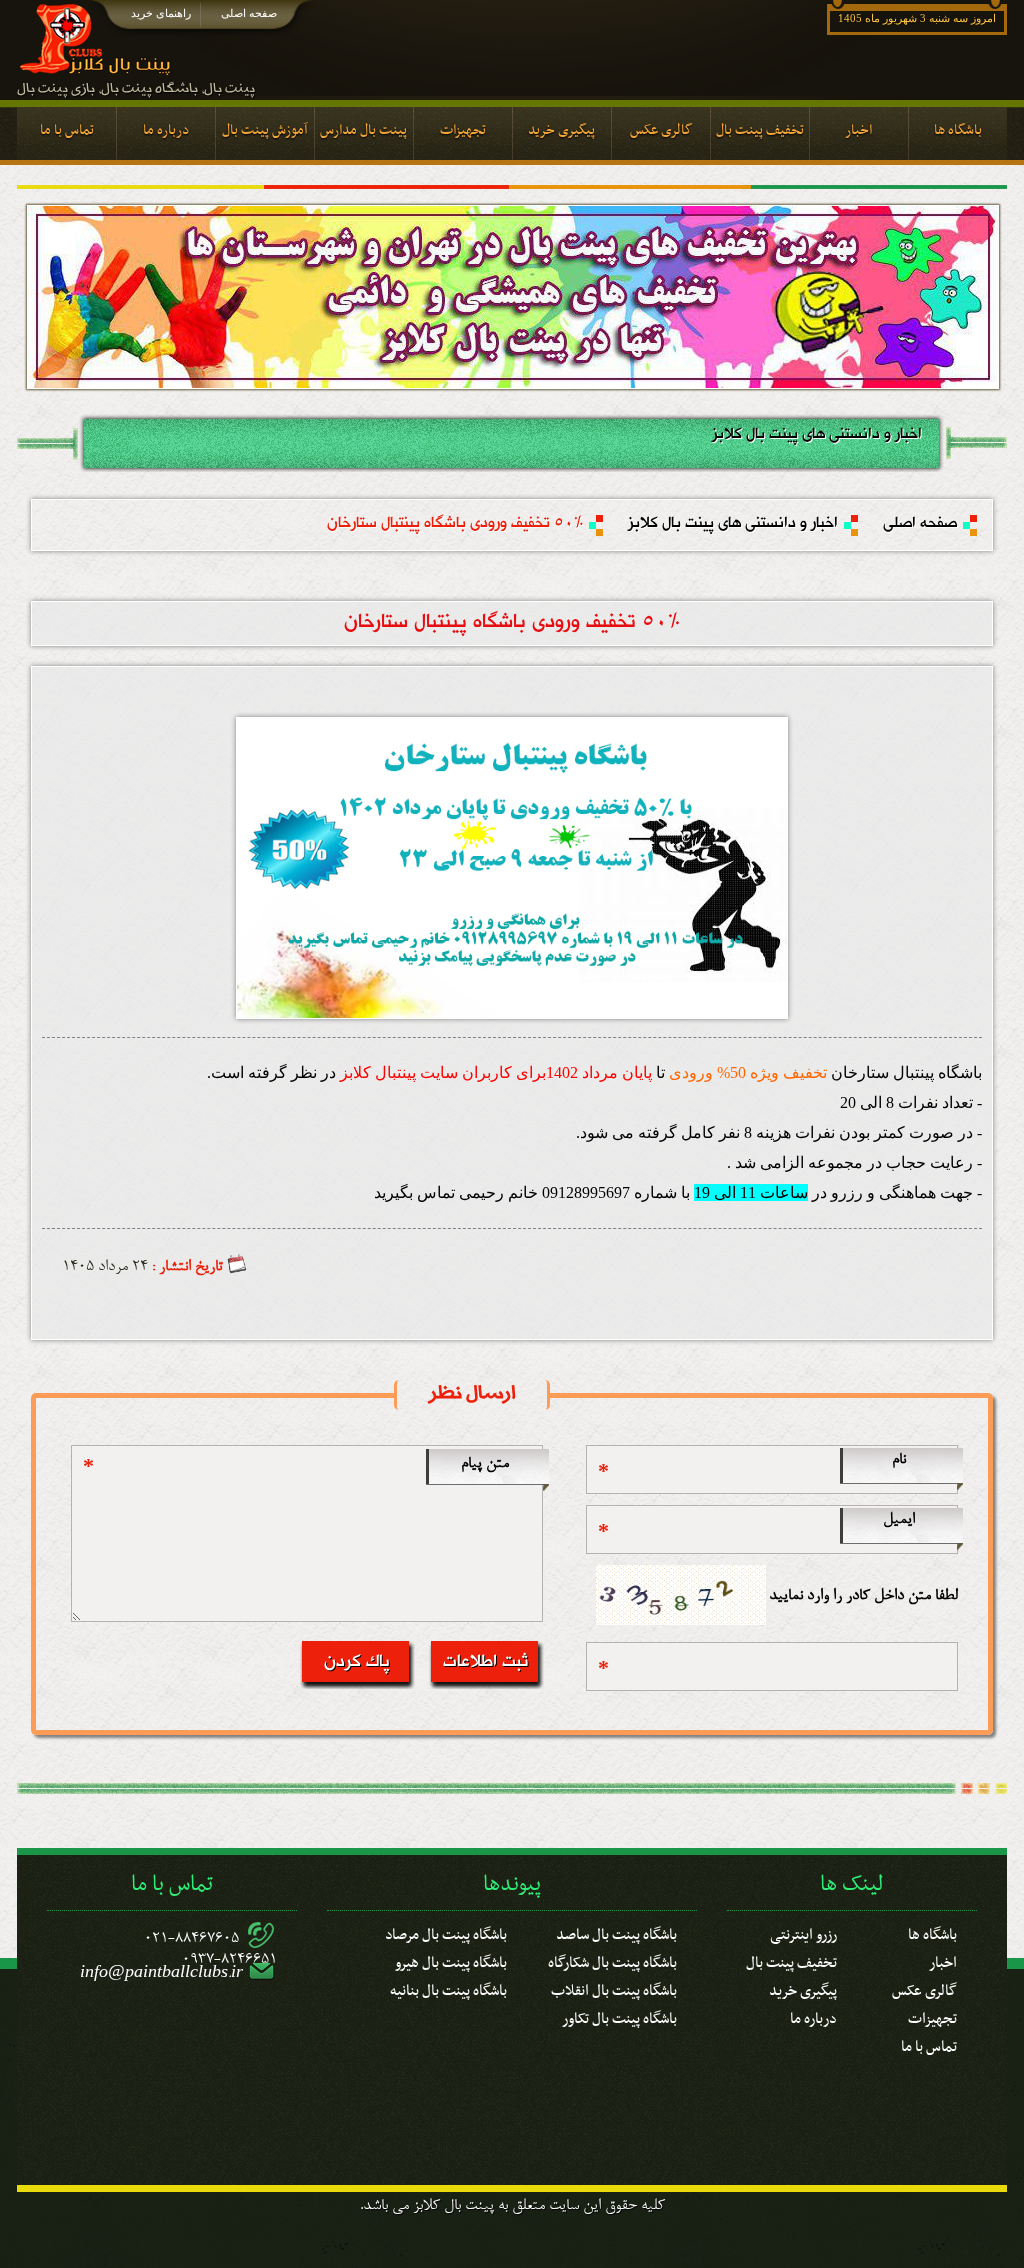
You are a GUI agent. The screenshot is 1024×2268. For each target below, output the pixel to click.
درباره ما (813, 2016)
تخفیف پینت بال (791, 1960)
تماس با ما (929, 2044)
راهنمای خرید (161, 13)
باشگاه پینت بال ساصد (616, 1932)
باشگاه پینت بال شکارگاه (612, 1960)
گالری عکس (924, 1988)
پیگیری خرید (803, 1988)
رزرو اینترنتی (803, 1932)
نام (899, 1460)
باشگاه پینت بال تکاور (619, 2016)
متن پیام (485, 1464)
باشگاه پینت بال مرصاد (446, 1932)
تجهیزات (932, 2016)
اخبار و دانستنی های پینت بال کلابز (733, 524)
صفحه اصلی (249, 13)
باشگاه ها (932, 1932)
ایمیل (899, 1520)
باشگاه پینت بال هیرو (451, 1960)
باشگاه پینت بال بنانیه (448, 1988)
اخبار (943, 1960)
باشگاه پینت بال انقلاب (614, 1988)
